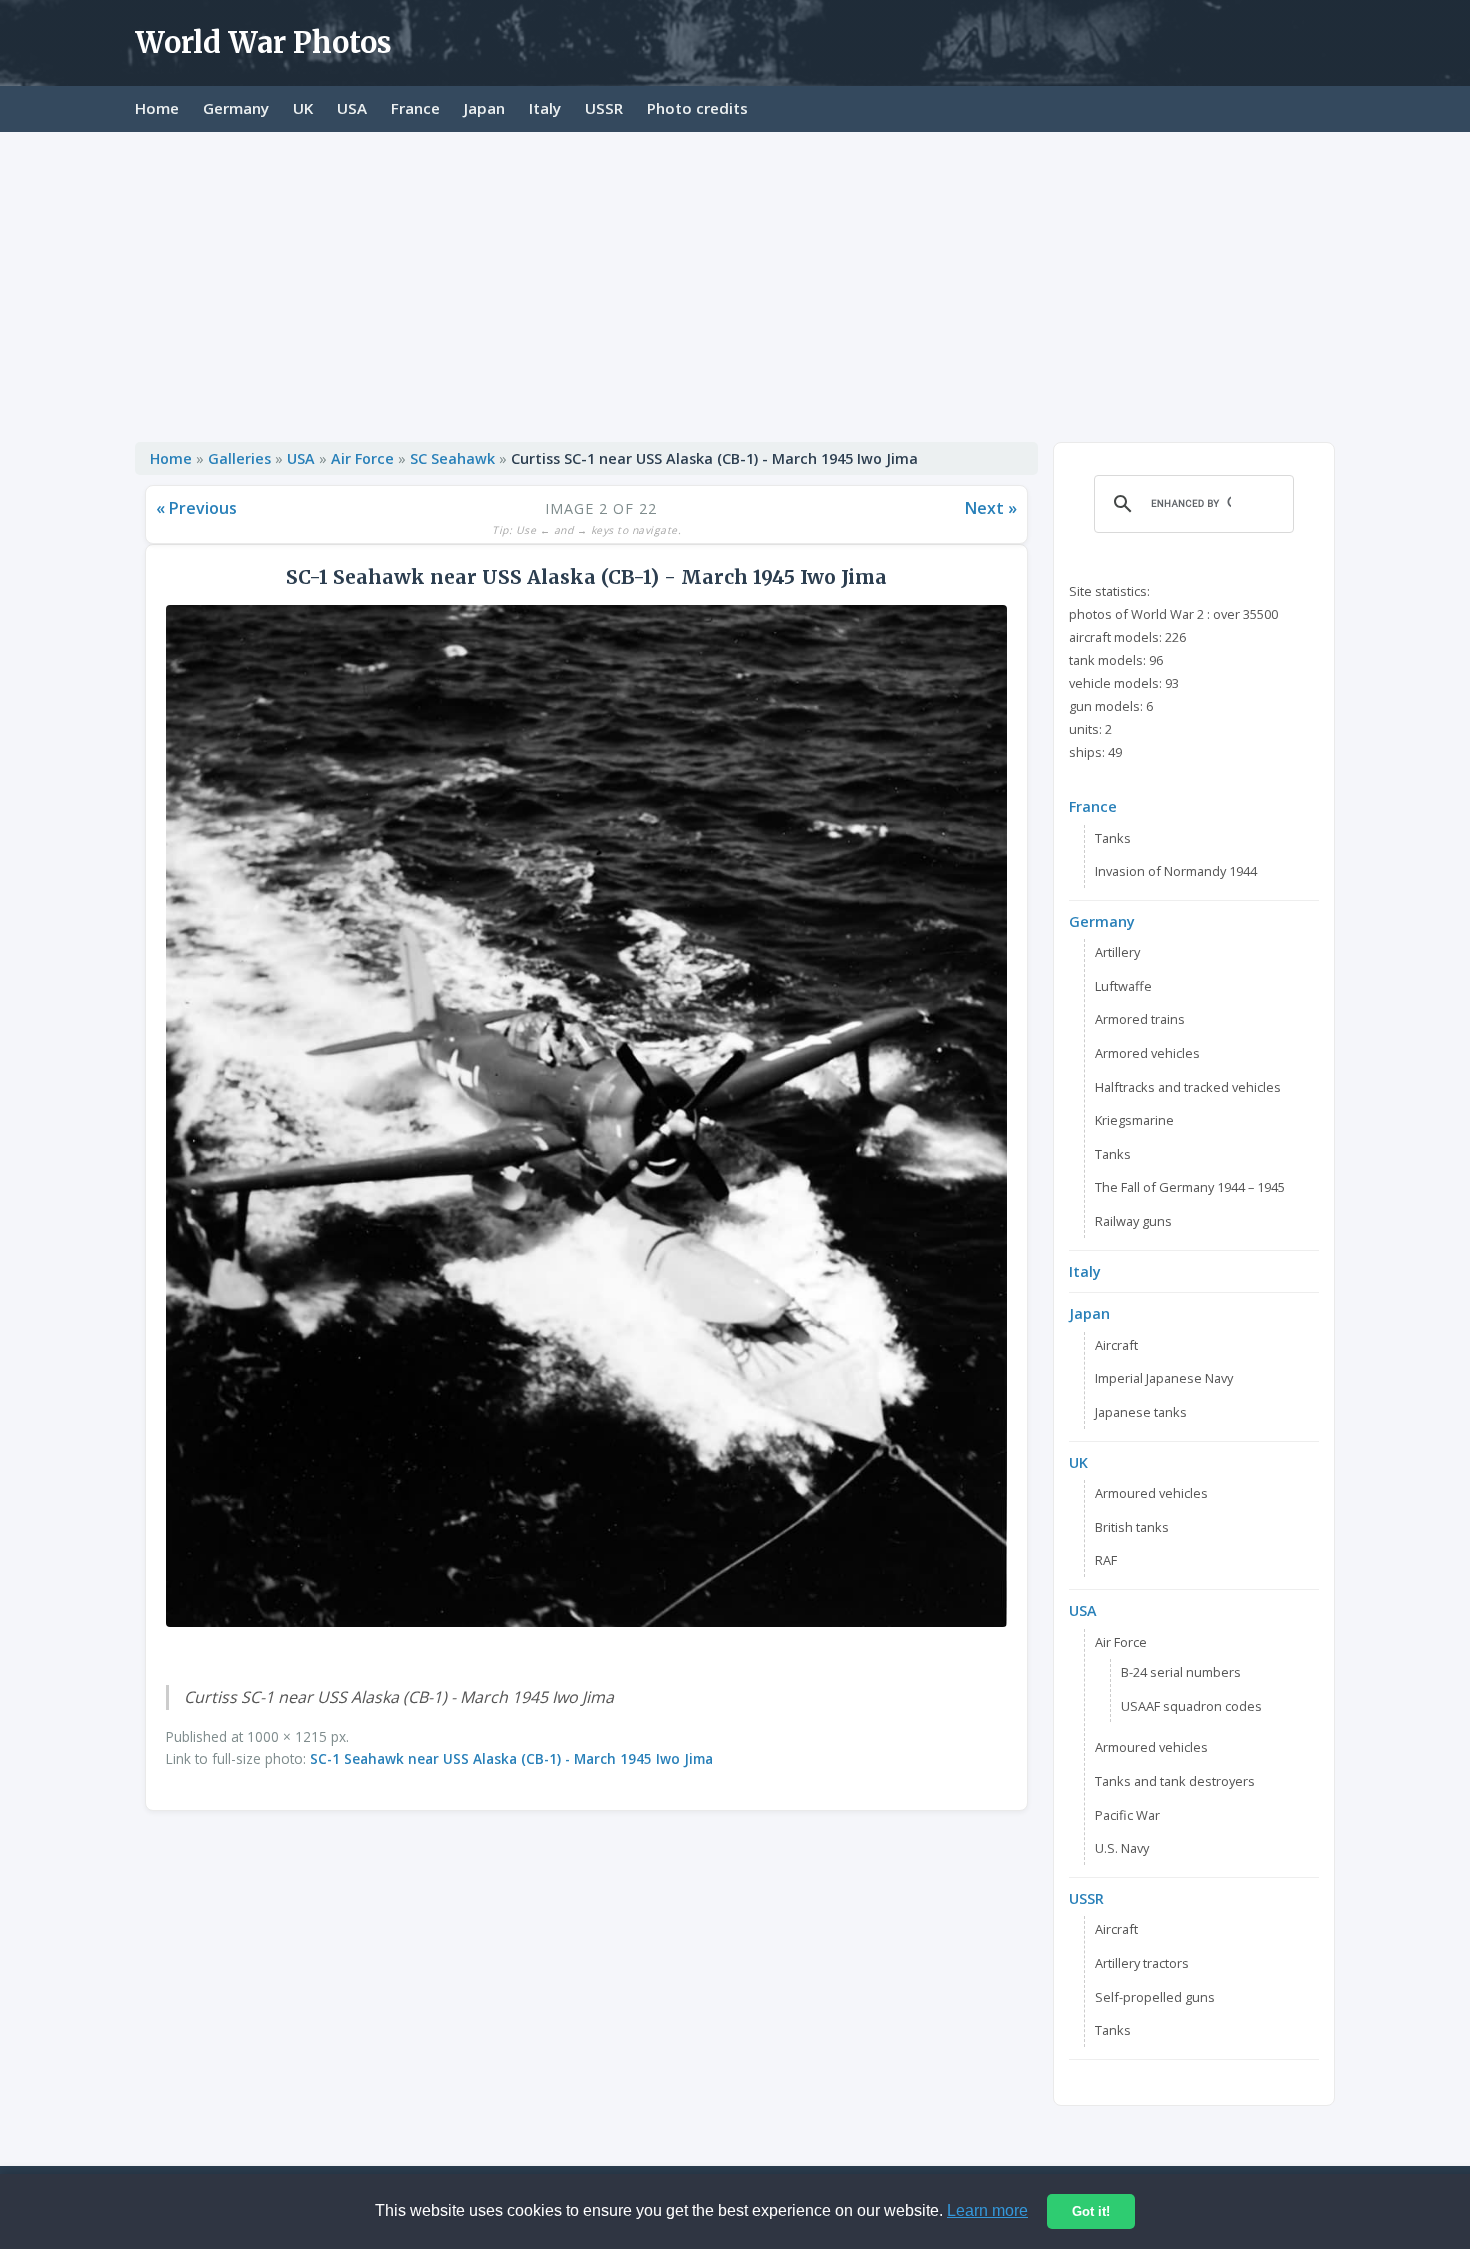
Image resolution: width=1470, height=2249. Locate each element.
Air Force (362, 458)
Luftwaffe (1123, 986)
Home (157, 108)
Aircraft (1116, 1345)
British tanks (1132, 1527)
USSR (604, 108)
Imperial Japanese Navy (1164, 1378)
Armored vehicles (1147, 1053)
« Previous (196, 508)
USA (352, 108)
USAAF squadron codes (1191, 1706)
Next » (991, 508)
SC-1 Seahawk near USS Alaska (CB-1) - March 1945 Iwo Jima (511, 1758)
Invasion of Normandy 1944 (1176, 871)
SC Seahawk (452, 458)
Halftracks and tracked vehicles (1188, 1087)
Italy (545, 108)
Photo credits (697, 108)
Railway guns (1133, 1221)
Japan (484, 108)
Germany (236, 108)
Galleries (239, 458)
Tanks (1113, 838)
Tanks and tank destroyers (1175, 1781)
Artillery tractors (1142, 1963)
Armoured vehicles (1151, 1493)
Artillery (1117, 952)
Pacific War (1127, 1815)
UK (303, 108)
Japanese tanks (1141, 1412)
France (415, 108)
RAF (1106, 1560)
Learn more (987, 2210)
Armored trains (1140, 1019)
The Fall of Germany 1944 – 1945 (1190, 1187)
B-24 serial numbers (1181, 1672)
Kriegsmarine (1134, 1120)
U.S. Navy (1122, 1848)
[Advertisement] (735, 282)
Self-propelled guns (1155, 1997)
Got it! (1091, 2211)
